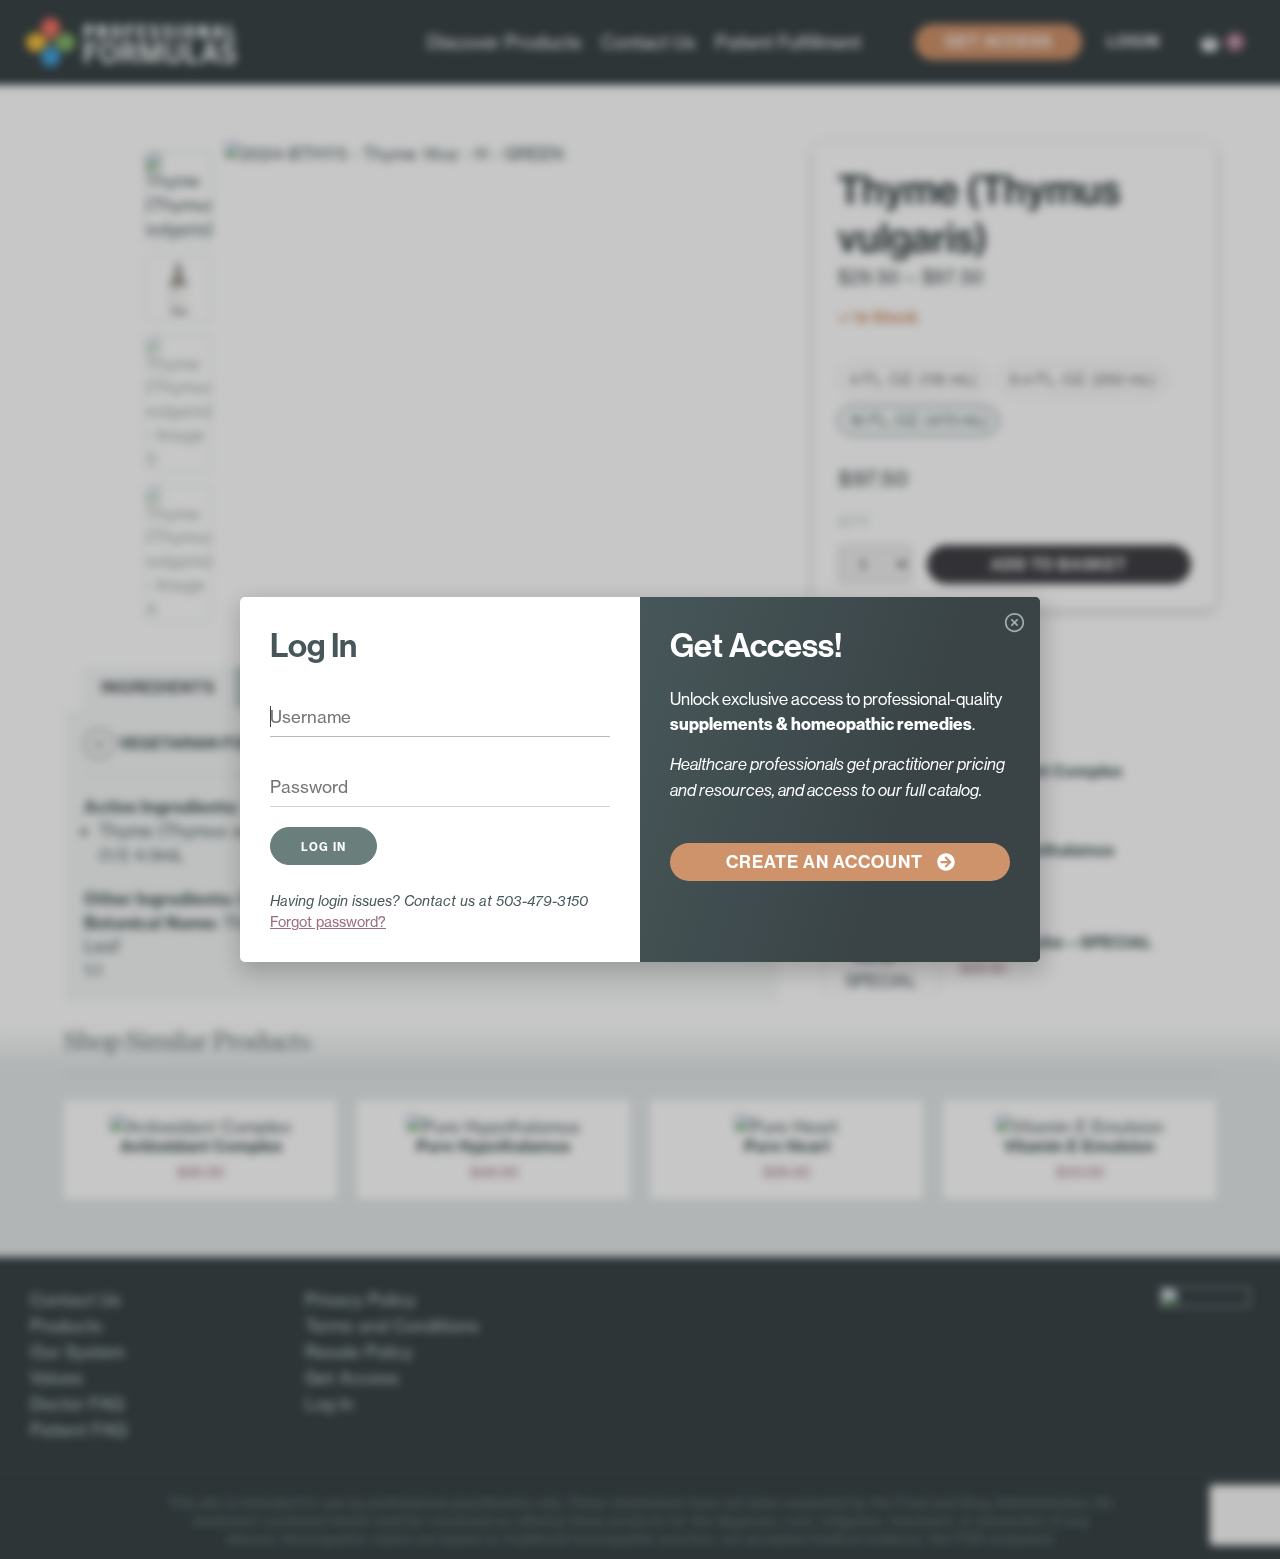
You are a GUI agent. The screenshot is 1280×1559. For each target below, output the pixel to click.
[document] (640, 779)
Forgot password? (328, 921)
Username (296, 718)
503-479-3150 (542, 900)
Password (295, 788)
